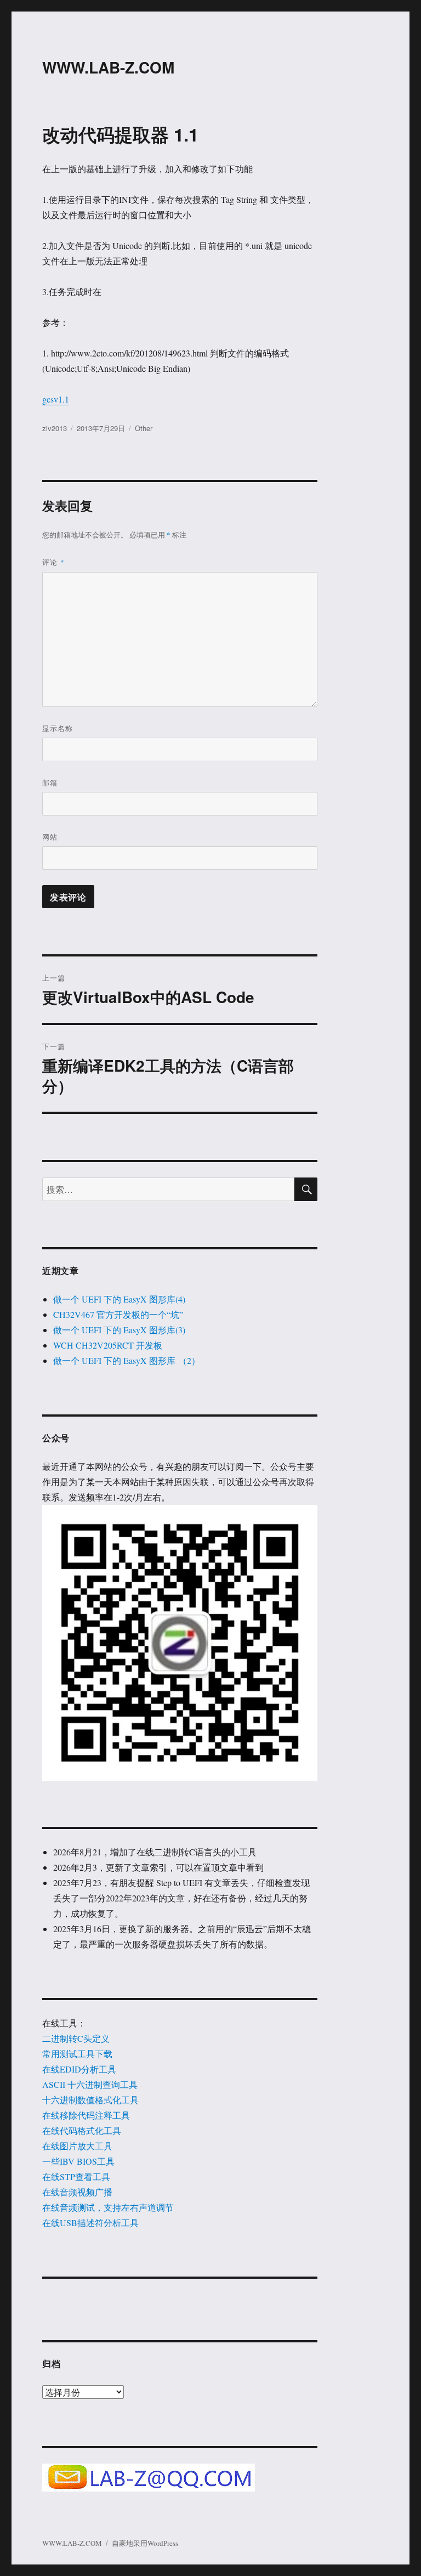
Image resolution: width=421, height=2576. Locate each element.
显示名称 (58, 728)
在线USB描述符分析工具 (90, 2223)
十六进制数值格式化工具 (90, 2100)
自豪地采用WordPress (145, 2543)
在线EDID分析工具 (79, 2069)
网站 (50, 837)
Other (144, 428)
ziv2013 (55, 428)
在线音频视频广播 (77, 2192)
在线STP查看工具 (76, 2176)
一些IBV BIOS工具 (78, 2161)
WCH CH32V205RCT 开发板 (108, 1345)
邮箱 (50, 782)
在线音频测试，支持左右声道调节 (108, 2207)
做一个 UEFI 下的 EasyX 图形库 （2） (127, 1360)
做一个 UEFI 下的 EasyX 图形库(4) (119, 1299)
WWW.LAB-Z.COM (108, 67)
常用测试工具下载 (77, 2054)
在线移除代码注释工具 (86, 2115)
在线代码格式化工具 (82, 2130)
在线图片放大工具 (77, 2146)
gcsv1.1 (56, 399)
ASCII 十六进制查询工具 (90, 2084)
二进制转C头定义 (76, 2038)
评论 (53, 562)
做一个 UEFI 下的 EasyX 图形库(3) (119, 1330)
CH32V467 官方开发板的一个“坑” (118, 1314)
